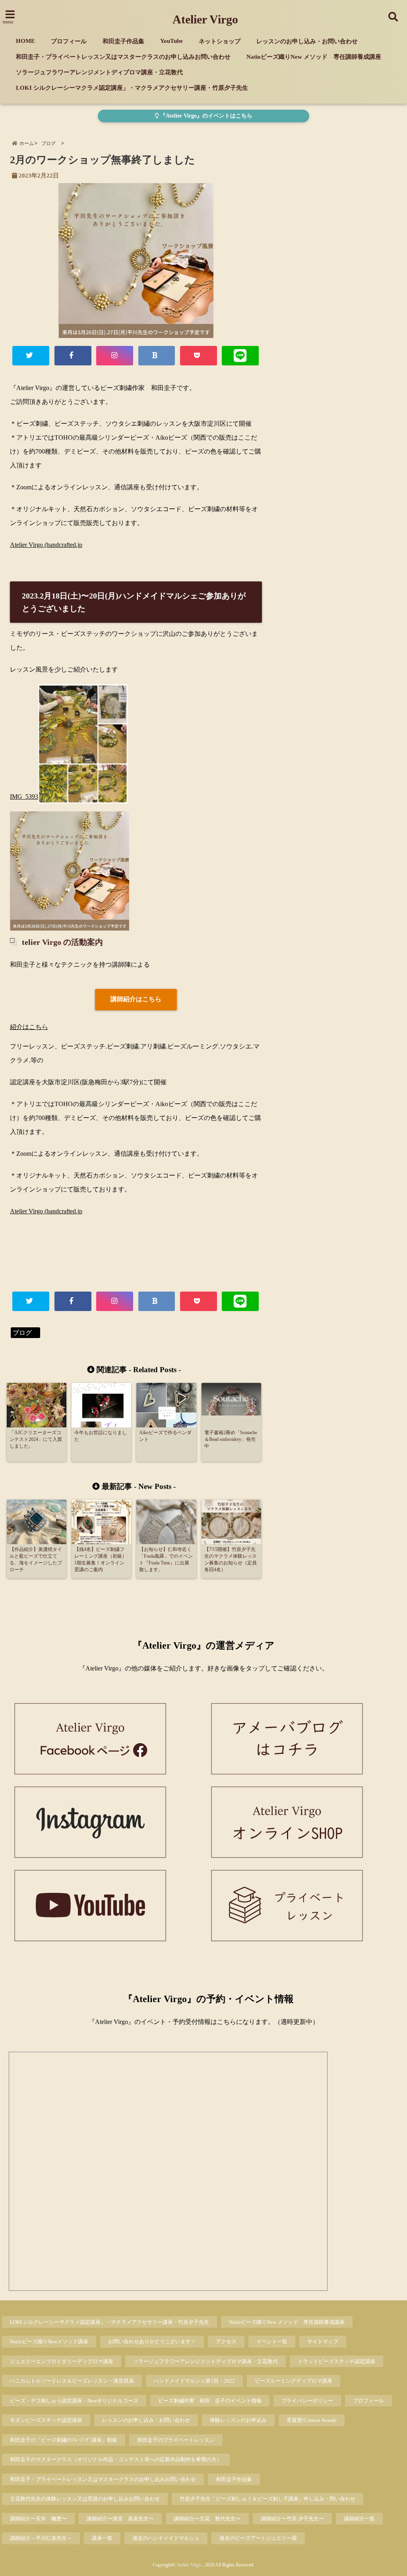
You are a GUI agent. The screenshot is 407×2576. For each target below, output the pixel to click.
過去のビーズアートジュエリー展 (258, 2538)
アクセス (226, 2341)
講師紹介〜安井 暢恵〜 (38, 2519)
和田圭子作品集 (123, 41)
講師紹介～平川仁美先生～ (41, 2538)
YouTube (172, 41)
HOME (25, 41)
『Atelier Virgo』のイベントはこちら (205, 116)
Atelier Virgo (205, 19)
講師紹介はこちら (136, 999)
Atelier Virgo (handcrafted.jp (46, 545)
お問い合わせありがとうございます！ (152, 2341)
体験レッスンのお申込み (238, 2420)
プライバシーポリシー (307, 2401)
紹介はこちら (29, 1027)
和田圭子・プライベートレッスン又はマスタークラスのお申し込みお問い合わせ (123, 57)
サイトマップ (323, 2341)
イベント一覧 (272, 2341)
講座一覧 (102, 2538)
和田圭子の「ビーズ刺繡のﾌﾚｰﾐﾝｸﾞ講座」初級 (64, 2440)
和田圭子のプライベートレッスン (176, 2440)
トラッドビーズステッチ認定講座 (336, 2361)
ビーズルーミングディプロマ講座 (294, 2381)
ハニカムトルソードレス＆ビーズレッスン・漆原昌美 (72, 2381)
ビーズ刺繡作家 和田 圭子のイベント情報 (210, 2401)
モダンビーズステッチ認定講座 (46, 2420)
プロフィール (69, 41)
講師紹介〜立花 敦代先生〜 (207, 2519)
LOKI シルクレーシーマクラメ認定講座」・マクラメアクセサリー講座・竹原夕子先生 (132, 88)
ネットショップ (220, 41)
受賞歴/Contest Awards (312, 2420)
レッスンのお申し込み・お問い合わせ (307, 41)
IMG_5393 (24, 797)
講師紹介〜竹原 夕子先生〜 (292, 2519)
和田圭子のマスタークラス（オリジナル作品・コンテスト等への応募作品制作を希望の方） (116, 2459)
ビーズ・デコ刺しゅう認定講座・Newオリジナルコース (74, 2401)
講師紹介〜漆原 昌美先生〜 (120, 2519)
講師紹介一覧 (359, 2519)
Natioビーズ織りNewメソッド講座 (49, 2341)
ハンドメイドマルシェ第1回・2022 (194, 2381)
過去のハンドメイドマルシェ (166, 2538)
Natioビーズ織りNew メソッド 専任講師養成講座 (314, 57)
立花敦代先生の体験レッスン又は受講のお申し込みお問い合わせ (85, 2499)
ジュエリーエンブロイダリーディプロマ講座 (62, 2361)
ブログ (25, 1333)
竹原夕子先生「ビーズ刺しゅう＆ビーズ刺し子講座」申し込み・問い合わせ (267, 2499)
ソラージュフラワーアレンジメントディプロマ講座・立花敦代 (99, 72)
